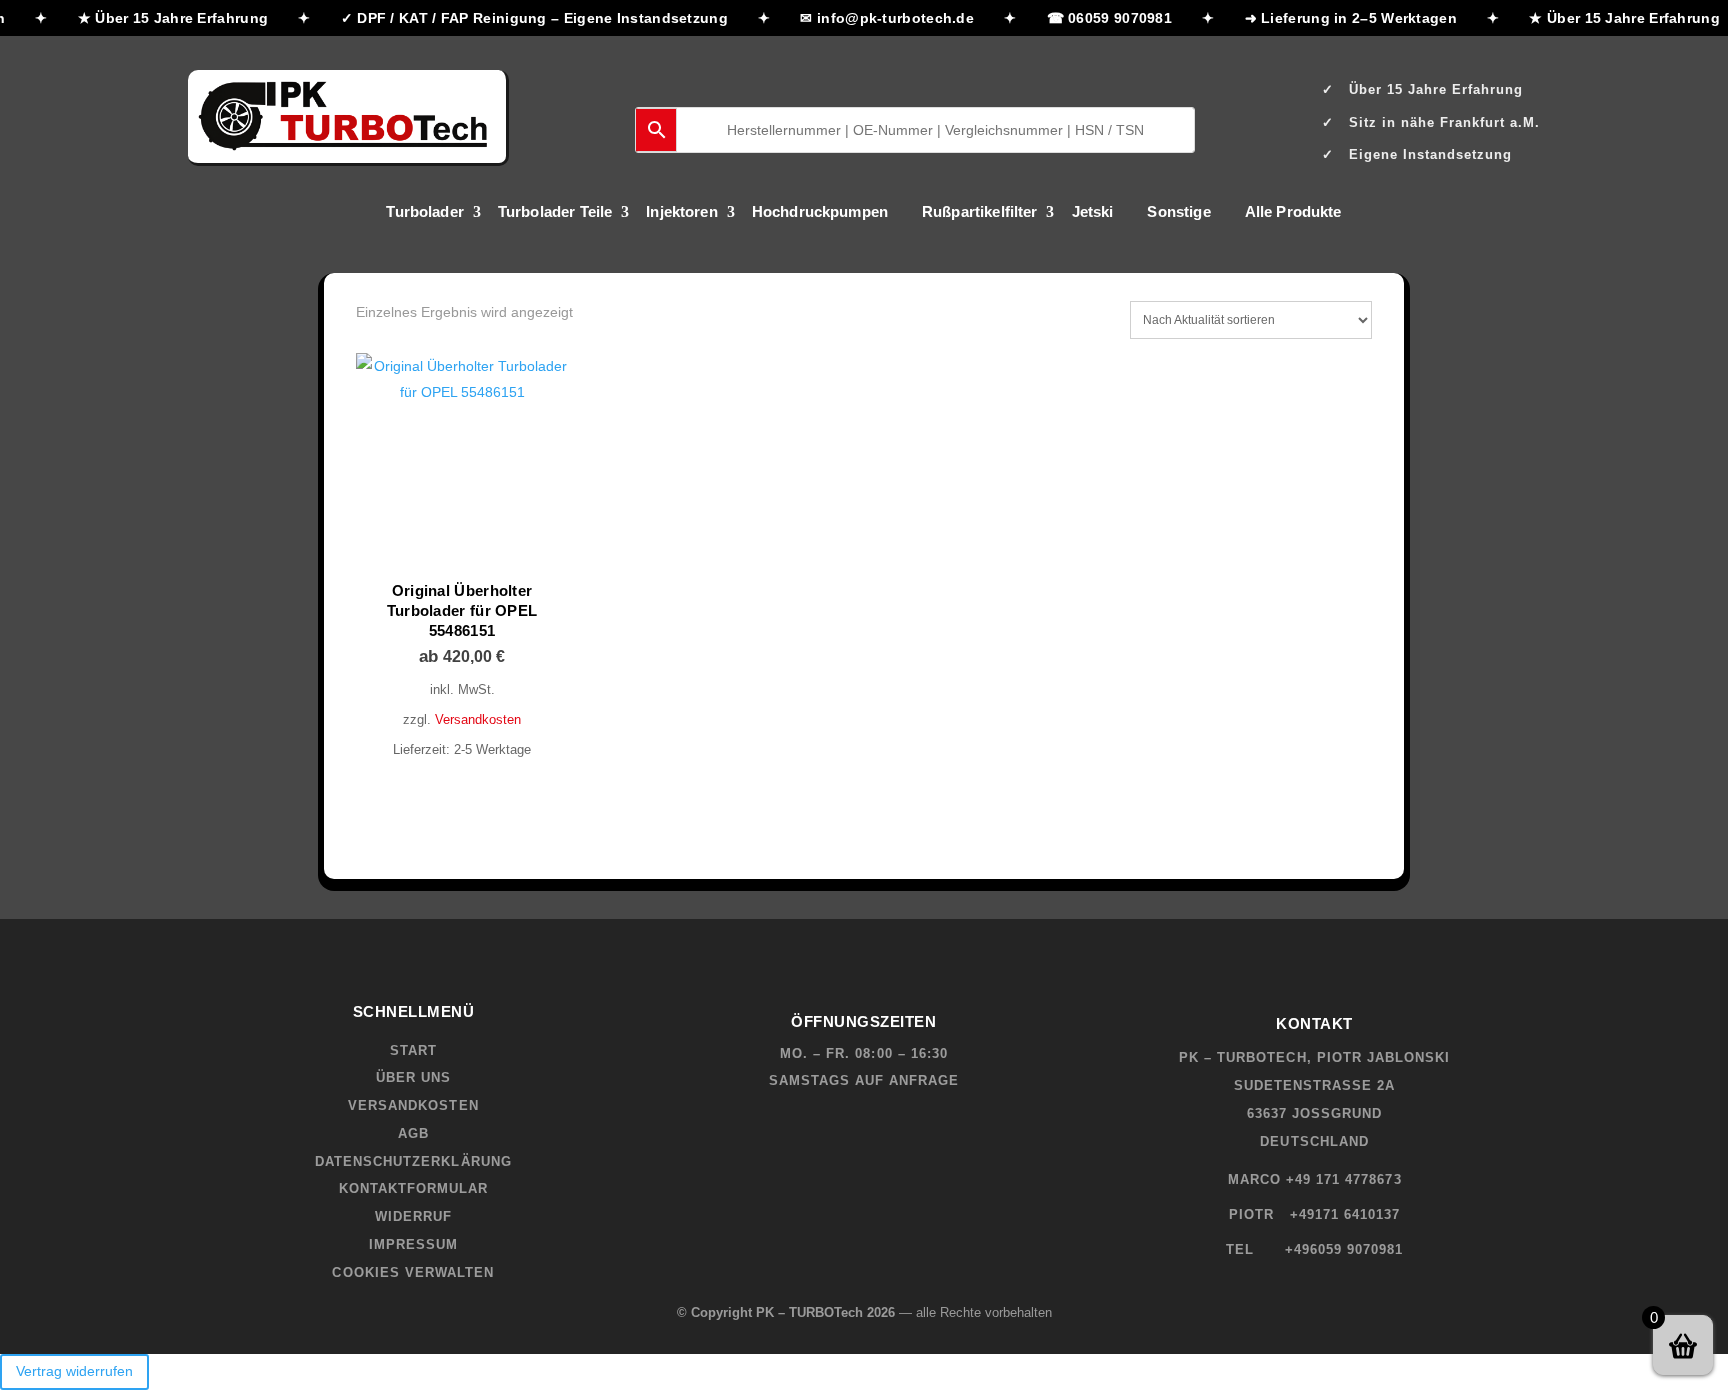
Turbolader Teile (555, 212)
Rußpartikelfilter (980, 212)
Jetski (1093, 212)
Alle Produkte (1293, 212)
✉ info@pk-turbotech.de (879, 18)
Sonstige (1178, 212)
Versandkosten (478, 720)
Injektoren (682, 212)
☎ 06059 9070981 (1101, 18)
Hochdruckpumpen (820, 212)
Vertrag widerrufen (74, 1371)
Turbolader (425, 212)
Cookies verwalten (413, 1272)
